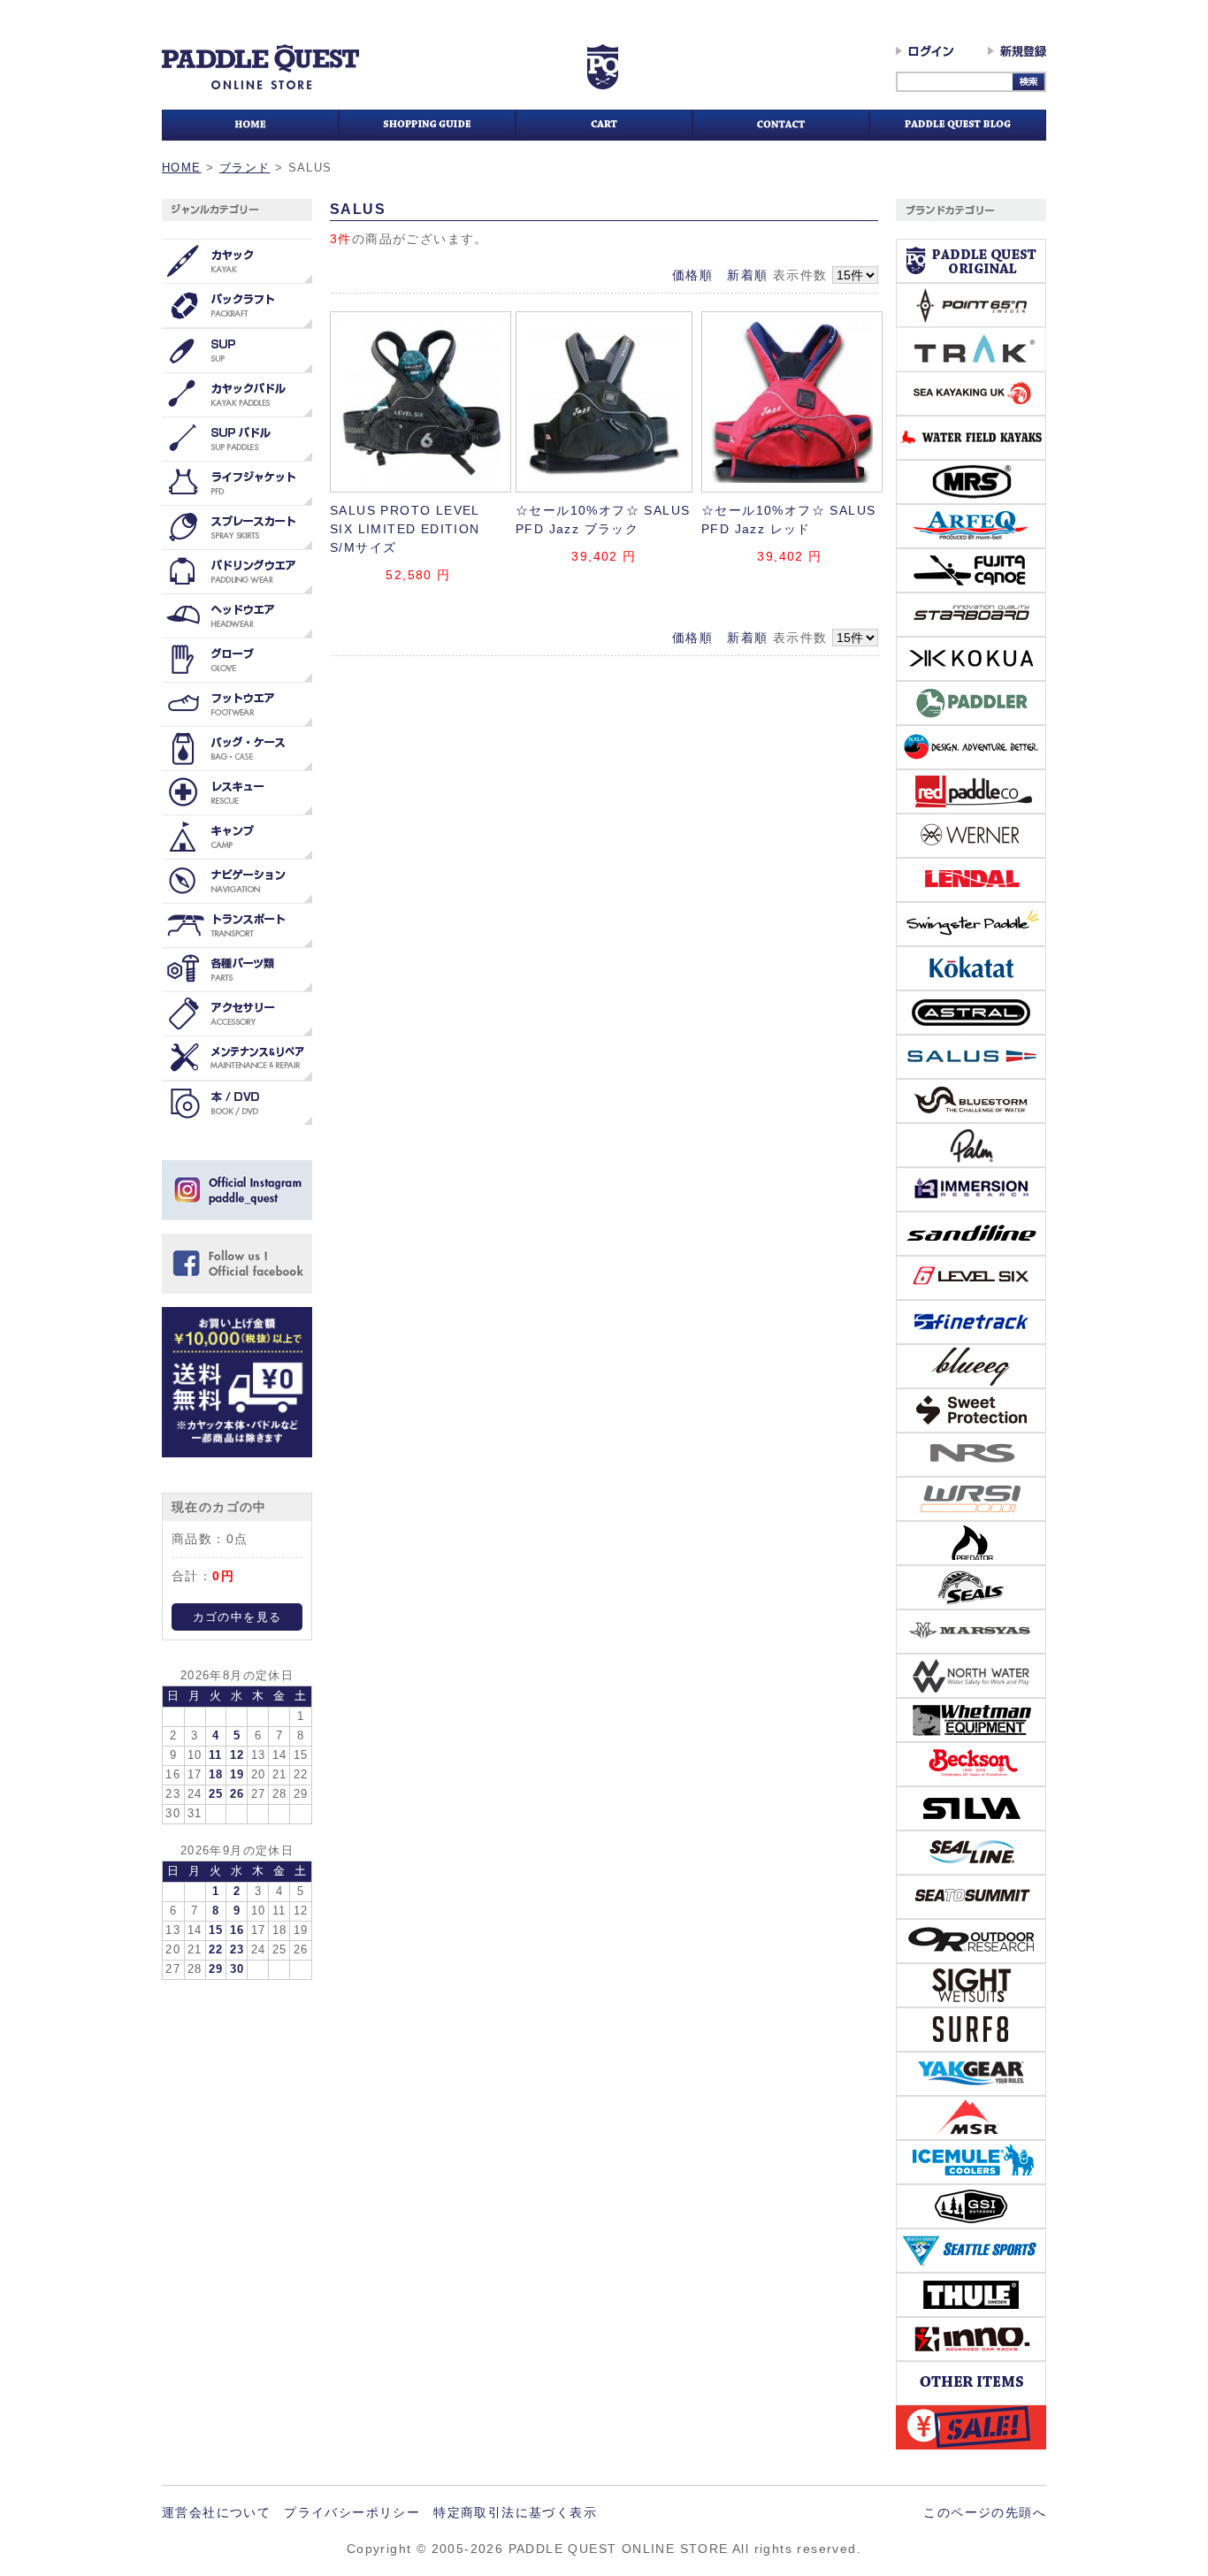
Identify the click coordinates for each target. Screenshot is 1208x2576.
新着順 (747, 275)
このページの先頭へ (985, 2512)
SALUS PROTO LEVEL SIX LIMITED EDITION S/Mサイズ (405, 529)
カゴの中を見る (237, 1617)
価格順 (692, 275)
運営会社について (216, 2512)
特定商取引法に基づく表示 (515, 2512)
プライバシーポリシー (352, 2512)
